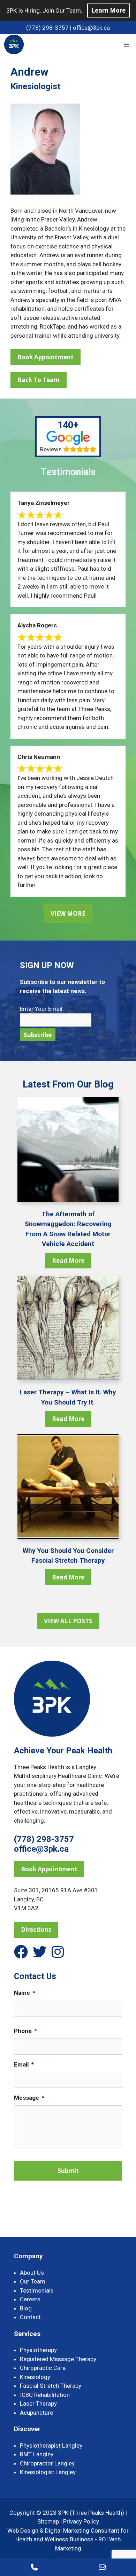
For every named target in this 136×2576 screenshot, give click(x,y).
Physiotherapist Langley (51, 2445)
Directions (36, 1930)
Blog (26, 2308)
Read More (68, 1261)
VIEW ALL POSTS (68, 1621)
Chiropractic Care (43, 2368)
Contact (30, 2317)
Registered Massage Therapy (58, 2359)
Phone (25, 2031)
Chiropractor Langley (47, 2463)
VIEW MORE (68, 913)
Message (29, 2098)
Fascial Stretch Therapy (51, 2386)
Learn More (108, 10)
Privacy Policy (81, 2521)
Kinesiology (35, 2377)
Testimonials (37, 2290)
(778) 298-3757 (47, 28)
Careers (30, 2299)
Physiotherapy (38, 2350)
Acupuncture (36, 2413)
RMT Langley (37, 2454)
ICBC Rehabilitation (45, 2395)
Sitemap (48, 2521)
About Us (32, 2273)
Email (24, 2064)
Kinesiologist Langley (48, 2472)
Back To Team (39, 380)
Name (25, 1993)
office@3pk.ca (91, 28)
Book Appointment (46, 357)
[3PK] (14, 44)
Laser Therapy (38, 2403)
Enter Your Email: (42, 1009)
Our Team (33, 2281)
